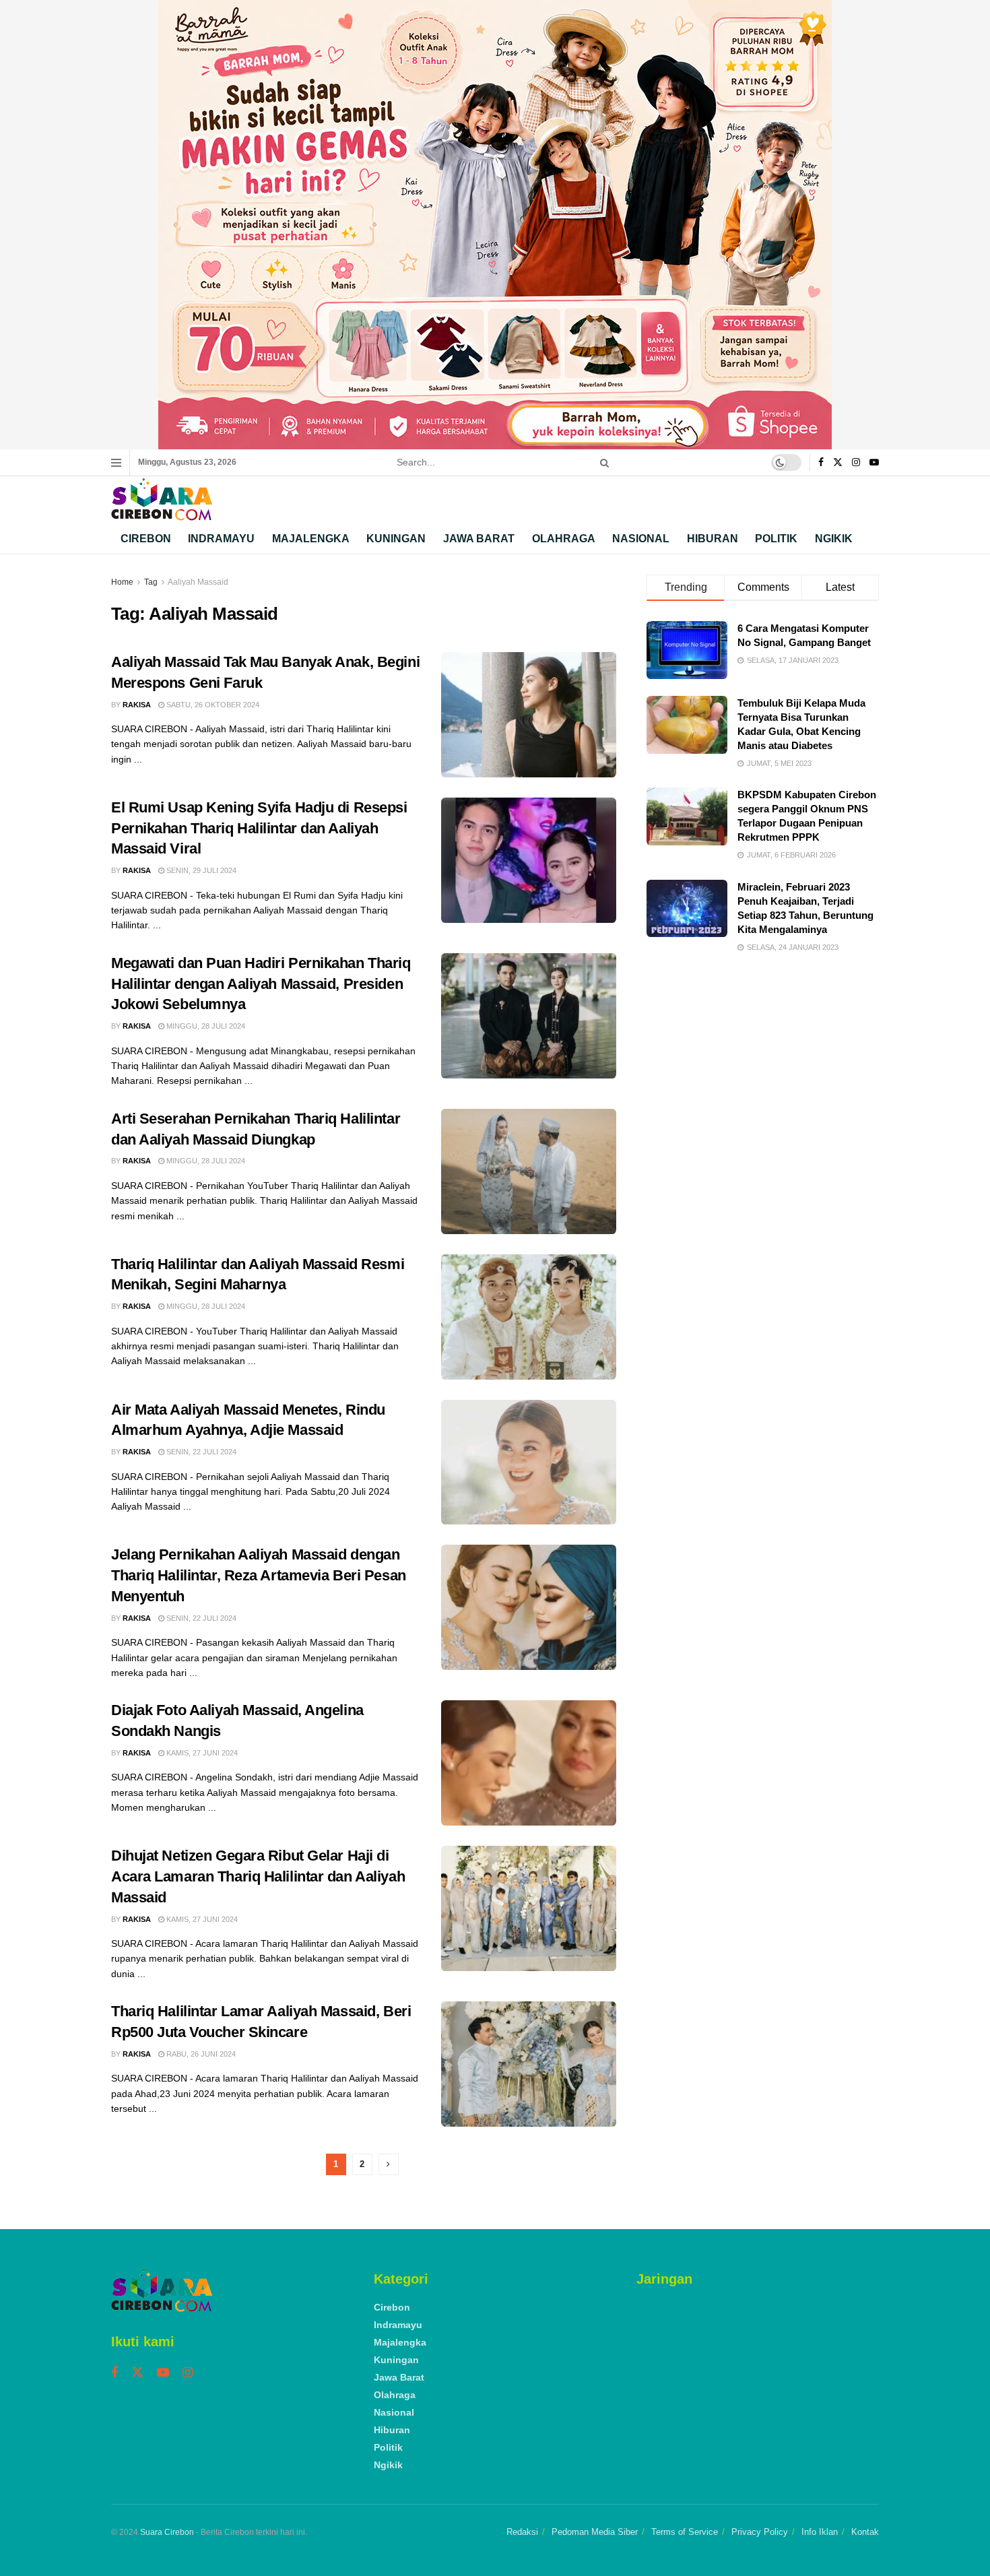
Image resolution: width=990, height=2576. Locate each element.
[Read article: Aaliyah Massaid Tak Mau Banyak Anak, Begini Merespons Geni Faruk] (529, 715)
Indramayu (221, 539)
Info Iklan (820, 2532)
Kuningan (396, 539)
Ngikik (834, 539)
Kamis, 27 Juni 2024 (201, 1753)
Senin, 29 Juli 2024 (200, 870)
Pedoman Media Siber (595, 2532)
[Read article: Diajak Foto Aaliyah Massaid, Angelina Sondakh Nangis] (529, 1763)
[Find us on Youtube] (874, 463)
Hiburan (713, 539)
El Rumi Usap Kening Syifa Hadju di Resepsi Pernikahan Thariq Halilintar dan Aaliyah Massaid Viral (259, 828)
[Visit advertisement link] (495, 225)
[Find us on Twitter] (838, 463)
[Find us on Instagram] (856, 463)
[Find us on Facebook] (821, 463)
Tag (151, 582)
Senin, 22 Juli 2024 (200, 1452)
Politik (776, 539)
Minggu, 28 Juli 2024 (205, 1026)
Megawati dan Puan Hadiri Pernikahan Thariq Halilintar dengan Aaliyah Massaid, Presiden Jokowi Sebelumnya (261, 984)
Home (122, 582)
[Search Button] (602, 462)
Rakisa (137, 705)
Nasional (641, 539)
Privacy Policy (760, 2532)
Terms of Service (685, 2532)
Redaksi (522, 2532)
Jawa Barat (479, 539)
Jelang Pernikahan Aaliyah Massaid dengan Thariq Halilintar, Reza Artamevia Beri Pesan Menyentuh (259, 1575)
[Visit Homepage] (162, 500)
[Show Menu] (116, 463)
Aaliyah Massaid (198, 582)
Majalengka (311, 539)
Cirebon (146, 539)
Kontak (865, 2532)
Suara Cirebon (167, 2532)
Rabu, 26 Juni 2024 (200, 2054)
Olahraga (564, 539)
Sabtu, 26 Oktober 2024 (212, 705)
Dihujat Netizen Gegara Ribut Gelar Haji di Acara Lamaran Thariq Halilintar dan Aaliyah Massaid (258, 1876)
